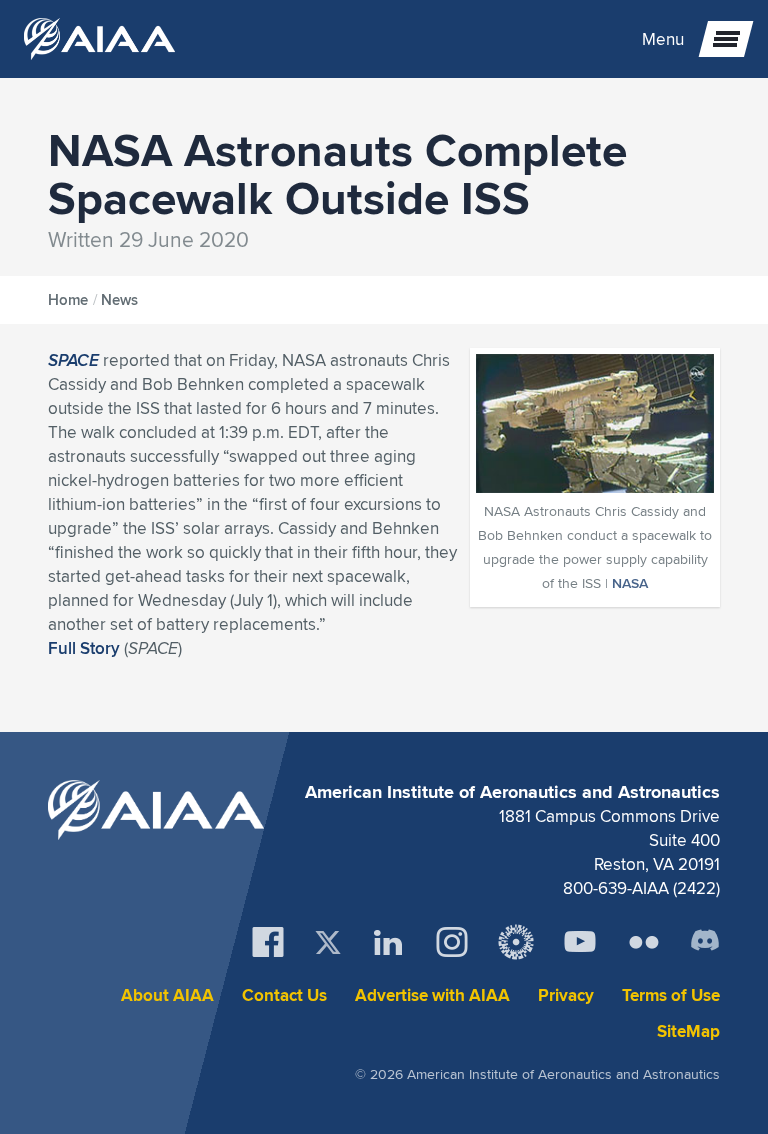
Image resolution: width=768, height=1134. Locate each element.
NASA (630, 583)
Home (68, 300)
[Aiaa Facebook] (268, 942)
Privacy (566, 995)
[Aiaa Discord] (705, 942)
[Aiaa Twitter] (328, 942)
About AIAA (167, 995)
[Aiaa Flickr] (644, 942)
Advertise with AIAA (432, 995)
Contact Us (284, 995)
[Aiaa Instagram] (452, 942)
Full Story (84, 648)
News (119, 300)
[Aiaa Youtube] (580, 942)
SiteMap (688, 1031)
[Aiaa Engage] (516, 942)
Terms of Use (671, 995)
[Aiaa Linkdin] (388, 942)
